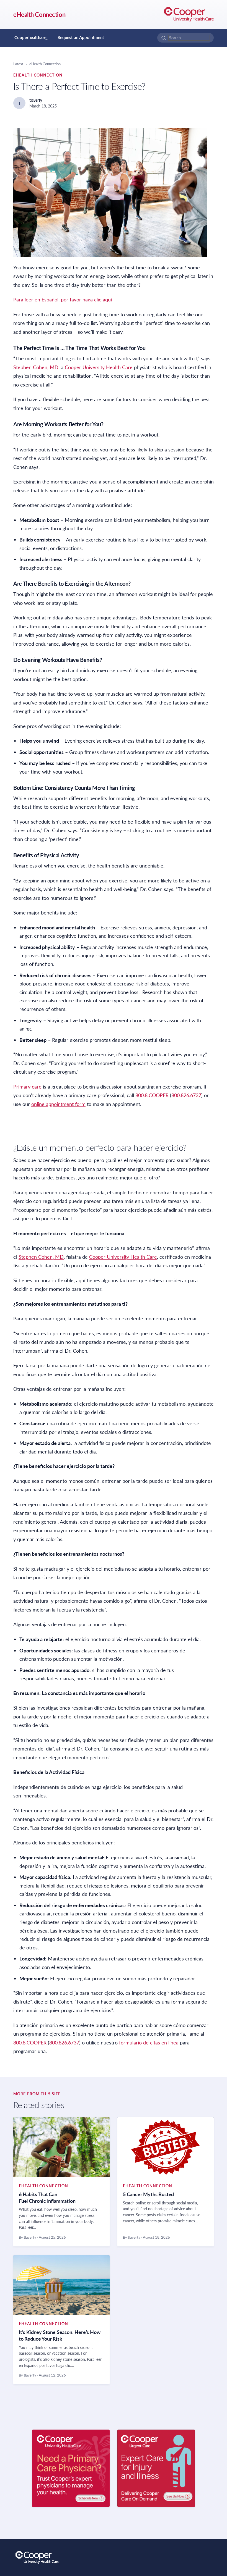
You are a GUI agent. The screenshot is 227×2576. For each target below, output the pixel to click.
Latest (18, 64)
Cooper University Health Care (99, 367)
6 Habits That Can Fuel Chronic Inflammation (47, 2198)
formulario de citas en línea (149, 2043)
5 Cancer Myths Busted (148, 2194)
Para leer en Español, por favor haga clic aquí (63, 299)
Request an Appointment (81, 37)
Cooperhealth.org (31, 37)
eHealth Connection (39, 15)
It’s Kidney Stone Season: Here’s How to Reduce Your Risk (60, 2335)
